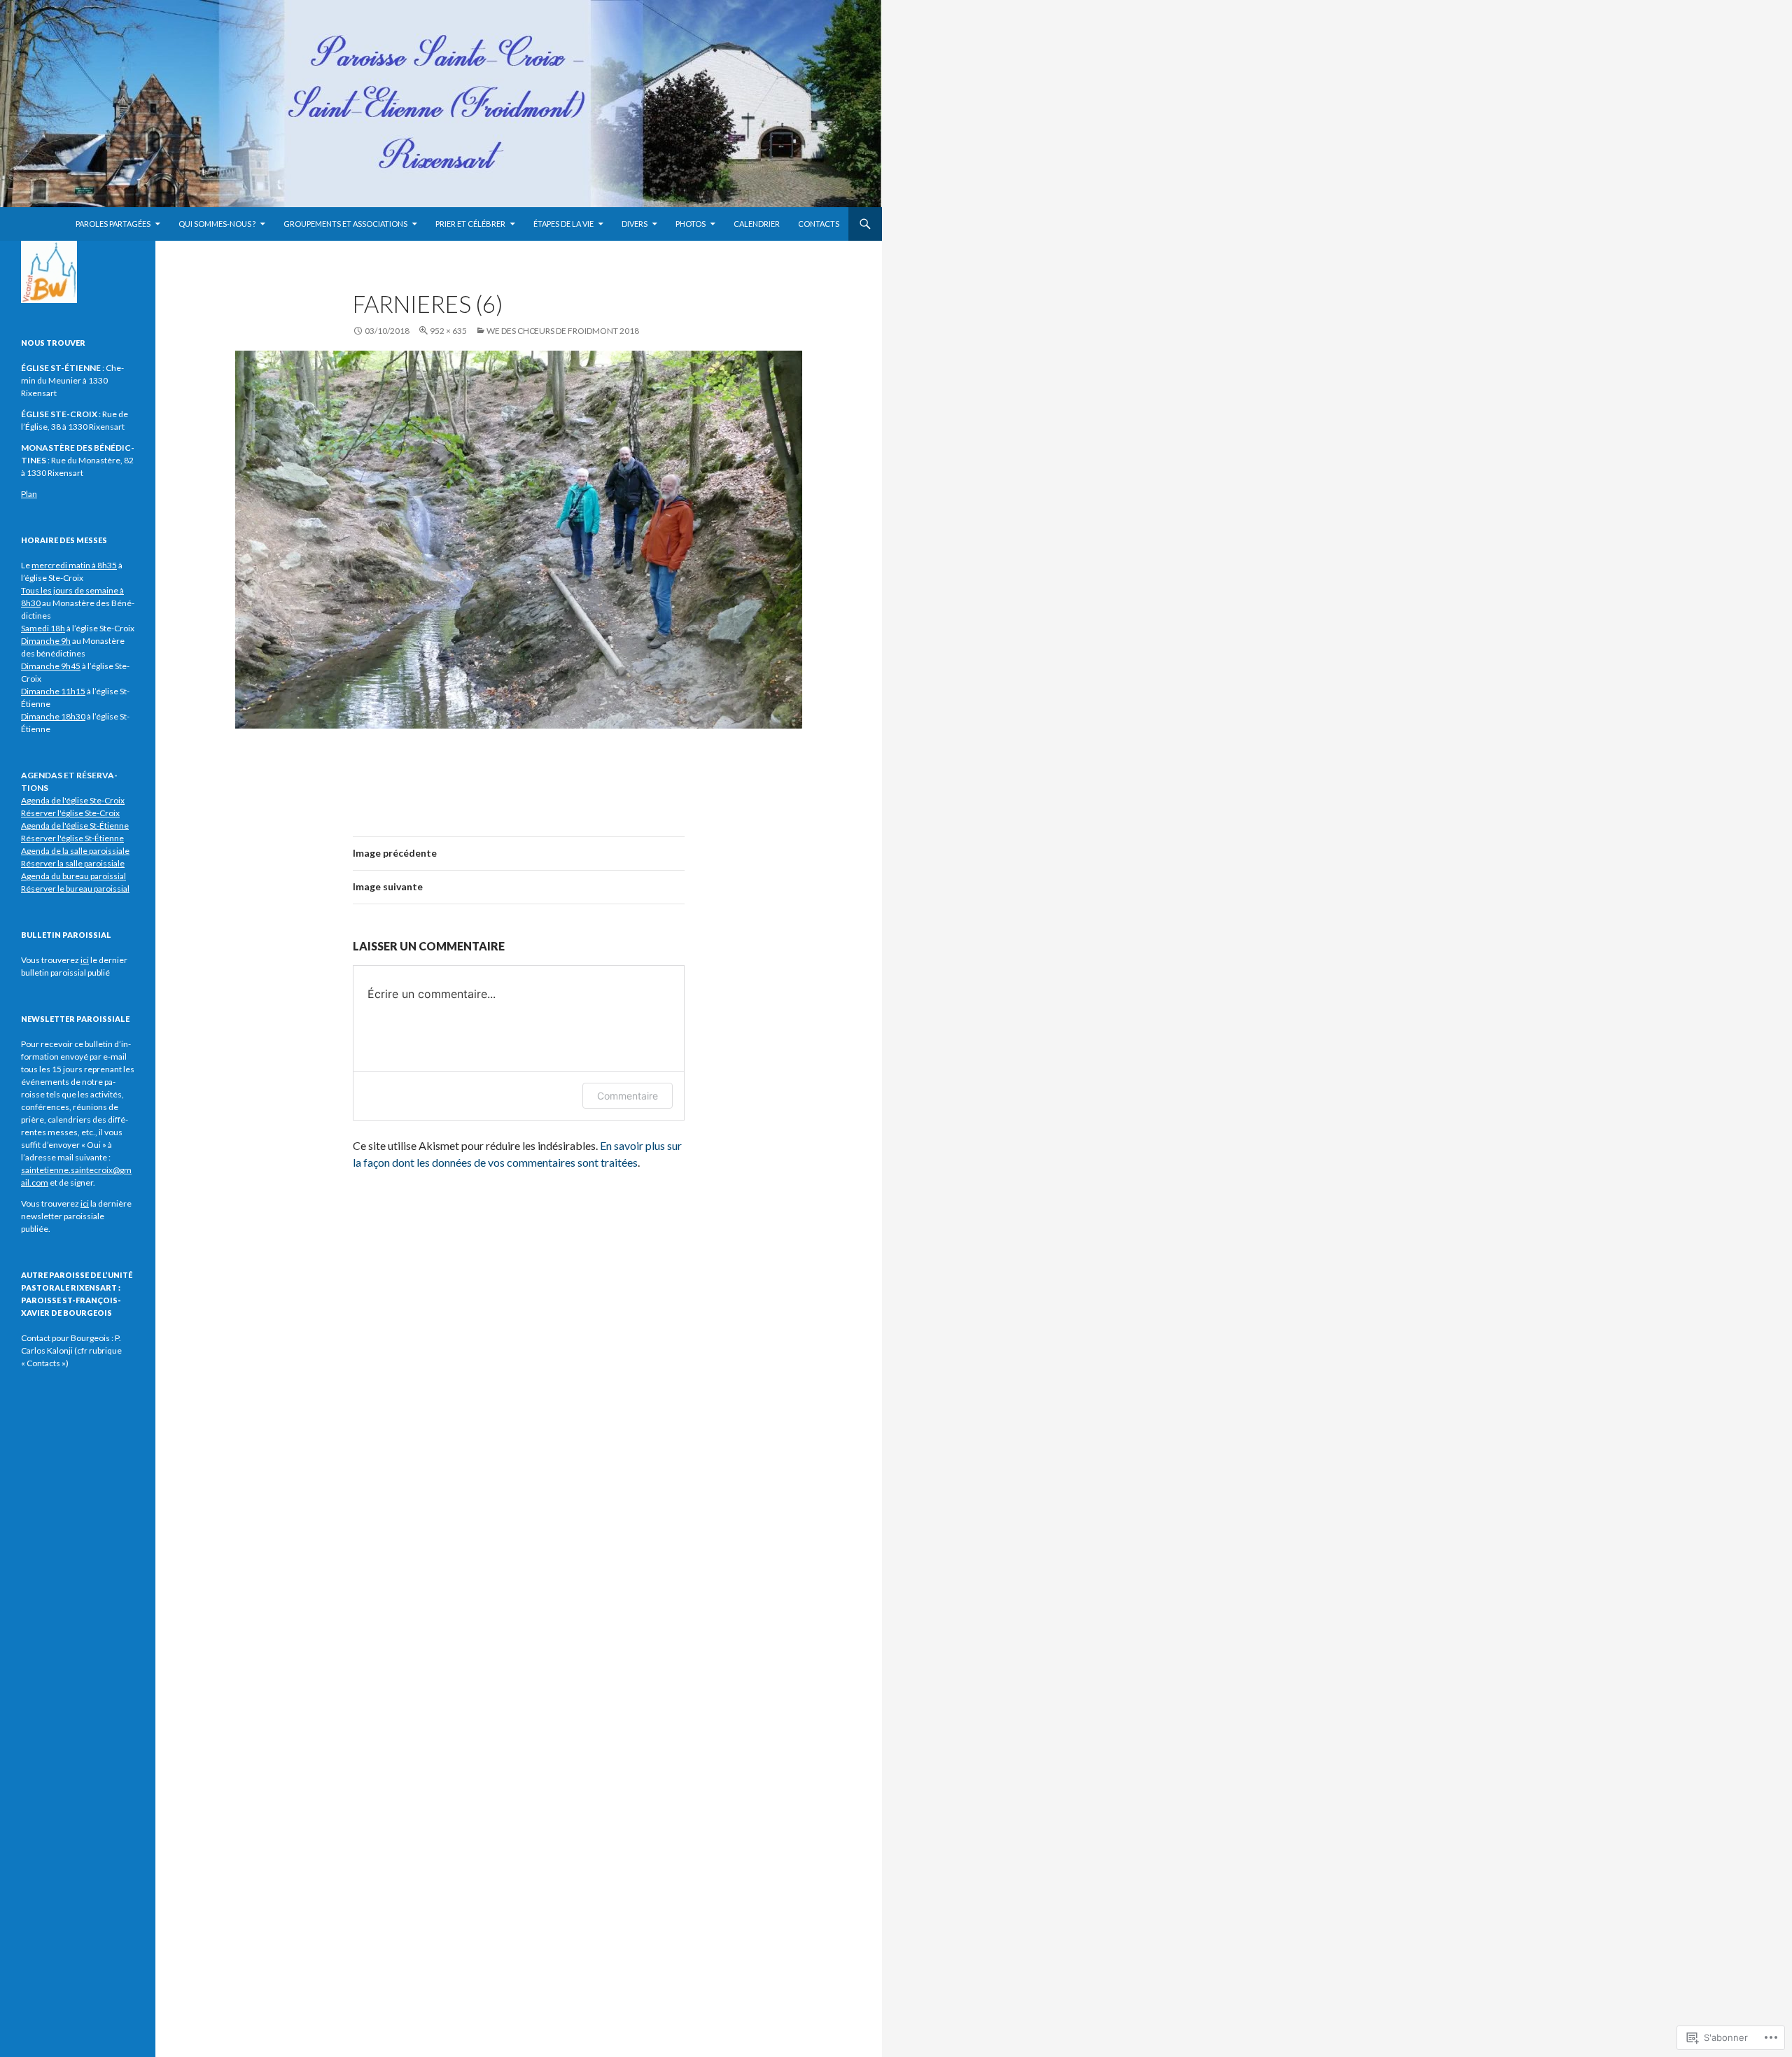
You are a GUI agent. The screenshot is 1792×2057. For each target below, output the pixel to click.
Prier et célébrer (470, 224)
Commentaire (628, 1096)
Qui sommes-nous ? (217, 224)
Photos (691, 224)
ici (85, 1203)
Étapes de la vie (563, 224)
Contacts (819, 224)
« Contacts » (43, 1363)
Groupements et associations (345, 224)
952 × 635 (448, 331)
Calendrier (757, 224)
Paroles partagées (113, 224)
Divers (635, 224)
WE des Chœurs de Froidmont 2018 (563, 331)
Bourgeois (90, 1338)
